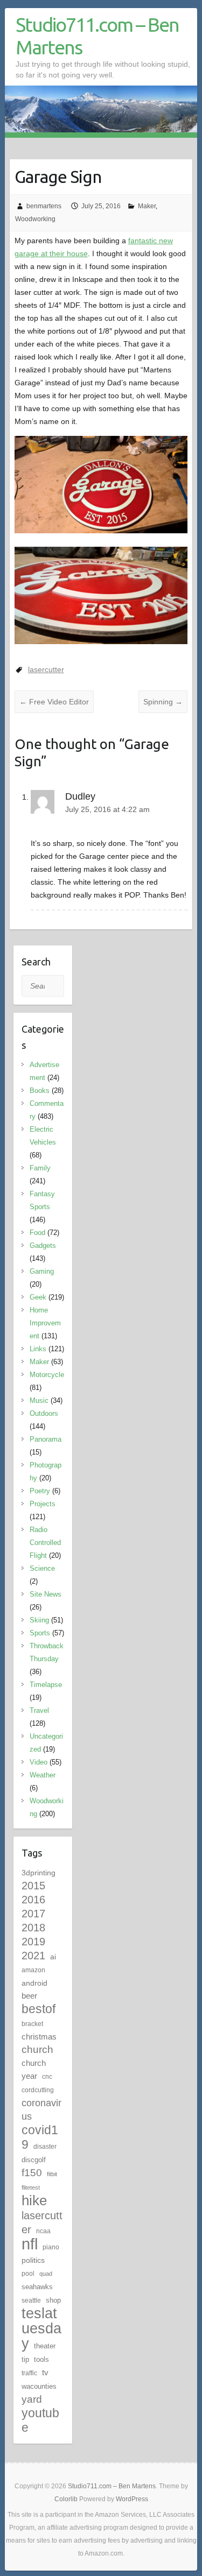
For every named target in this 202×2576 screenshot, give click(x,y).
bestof (39, 2009)
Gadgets (43, 1245)
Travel (39, 1710)
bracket (32, 2024)
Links (38, 1349)
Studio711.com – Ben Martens (97, 36)
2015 (33, 1886)
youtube (40, 2420)
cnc (47, 2077)
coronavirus (41, 2109)
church (37, 2049)
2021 (33, 1956)
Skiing (39, 1620)
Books (40, 1091)
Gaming (42, 1271)
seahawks (37, 2287)
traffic (29, 2373)
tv (45, 2372)
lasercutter (46, 669)
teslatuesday (41, 2328)
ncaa (43, 2231)
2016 (33, 1900)
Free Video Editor (54, 702)
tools (41, 2359)
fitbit (52, 2174)
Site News (46, 1594)
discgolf (34, 2160)
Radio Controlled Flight (45, 1543)
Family (40, 1168)
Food (37, 1233)
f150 (32, 2173)
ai (53, 1957)
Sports (40, 1633)
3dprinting (39, 1873)
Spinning (163, 702)
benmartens (44, 206)
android (34, 1983)
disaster (45, 2147)
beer (29, 1996)
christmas (39, 2037)
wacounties (39, 2386)
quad (46, 2274)
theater (45, 2346)
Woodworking (35, 219)
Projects (43, 1504)
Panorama (46, 1439)
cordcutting (38, 2090)
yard (32, 2399)
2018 (33, 1928)
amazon (33, 1970)
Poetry (40, 1491)
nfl (30, 2244)
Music (39, 1400)
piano (51, 2247)
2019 (33, 1942)
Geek (38, 1297)
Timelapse (46, 1685)
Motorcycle (47, 1375)
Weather (43, 1775)
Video (39, 1762)
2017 (33, 1914)
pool (28, 2274)
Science (42, 1568)
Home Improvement (45, 1323)
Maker (147, 206)
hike (34, 2200)
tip (25, 2359)
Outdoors (44, 1413)
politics (33, 2260)
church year (34, 2069)
